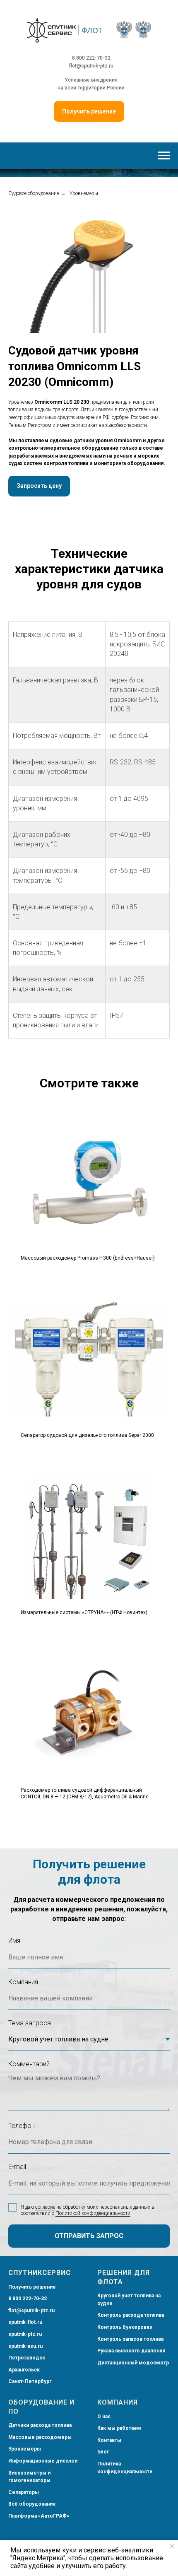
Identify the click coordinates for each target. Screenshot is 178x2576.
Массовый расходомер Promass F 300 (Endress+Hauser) (88, 1266)
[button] (39, 494)
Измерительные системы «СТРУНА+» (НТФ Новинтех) (84, 1621)
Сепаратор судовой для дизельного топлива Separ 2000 (87, 1443)
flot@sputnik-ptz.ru (91, 66)
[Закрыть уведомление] (172, 2546)
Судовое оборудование (34, 202)
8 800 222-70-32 (91, 58)
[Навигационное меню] (164, 156)
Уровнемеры (84, 202)
